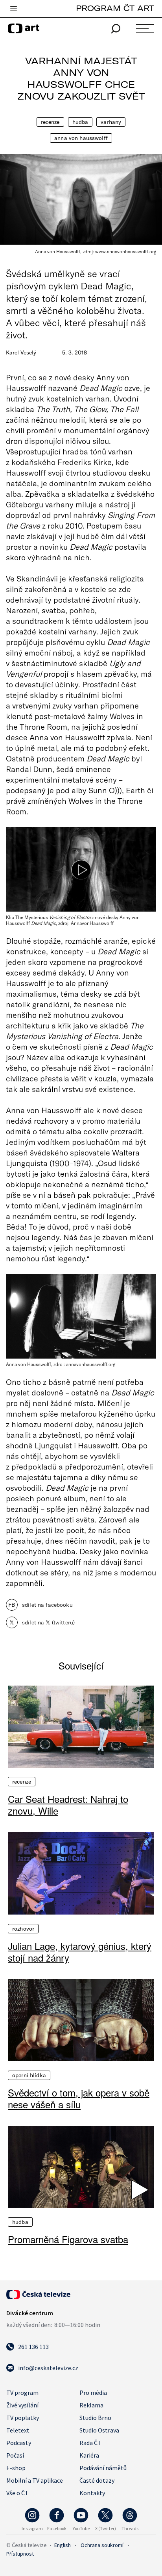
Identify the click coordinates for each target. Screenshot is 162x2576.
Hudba (80, 122)
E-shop (16, 2468)
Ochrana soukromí (102, 2545)
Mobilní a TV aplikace (35, 2480)
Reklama (91, 2405)
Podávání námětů (103, 2468)
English (63, 2545)
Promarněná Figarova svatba (68, 2239)
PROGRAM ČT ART (115, 8)
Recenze (50, 122)
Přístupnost (20, 2554)
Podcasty (19, 2443)
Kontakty (92, 2493)
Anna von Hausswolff (81, 138)
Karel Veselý (21, 352)
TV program (22, 2393)
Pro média (93, 2393)
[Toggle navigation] (13, 9)
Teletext (18, 2430)
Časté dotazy (97, 2480)
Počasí (15, 2455)
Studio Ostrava (99, 2430)
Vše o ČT (17, 2493)
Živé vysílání (22, 2405)
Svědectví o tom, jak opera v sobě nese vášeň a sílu (79, 2098)
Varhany (111, 122)
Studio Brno (95, 2418)
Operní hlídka (29, 2075)
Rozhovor (23, 1929)
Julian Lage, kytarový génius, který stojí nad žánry (80, 1952)
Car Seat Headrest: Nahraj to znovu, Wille (68, 1805)
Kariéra (89, 2455)
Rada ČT (90, 2443)
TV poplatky (23, 2418)
